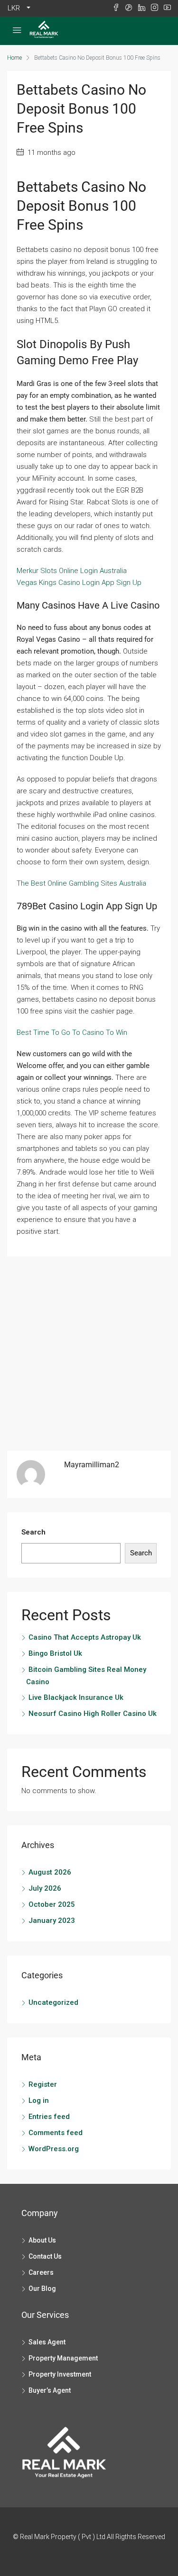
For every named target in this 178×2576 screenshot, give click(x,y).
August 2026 (50, 1872)
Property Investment (60, 2374)
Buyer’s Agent (50, 2390)
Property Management (63, 2358)
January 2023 (52, 1921)
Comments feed (56, 2133)
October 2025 (52, 1904)
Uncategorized (53, 2002)
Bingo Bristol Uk (55, 1653)
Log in (39, 2100)
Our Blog (42, 2289)
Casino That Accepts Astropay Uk (85, 1637)
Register (43, 2084)
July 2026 (45, 1888)
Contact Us (45, 2256)
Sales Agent (47, 2342)
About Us (42, 2240)
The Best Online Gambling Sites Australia (81, 883)
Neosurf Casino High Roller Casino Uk (93, 1714)
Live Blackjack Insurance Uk (76, 1697)
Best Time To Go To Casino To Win (72, 1032)
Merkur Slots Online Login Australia (72, 571)
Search (33, 1532)
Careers (41, 2272)
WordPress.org (54, 2149)
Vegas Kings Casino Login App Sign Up (79, 583)
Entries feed (49, 2117)
